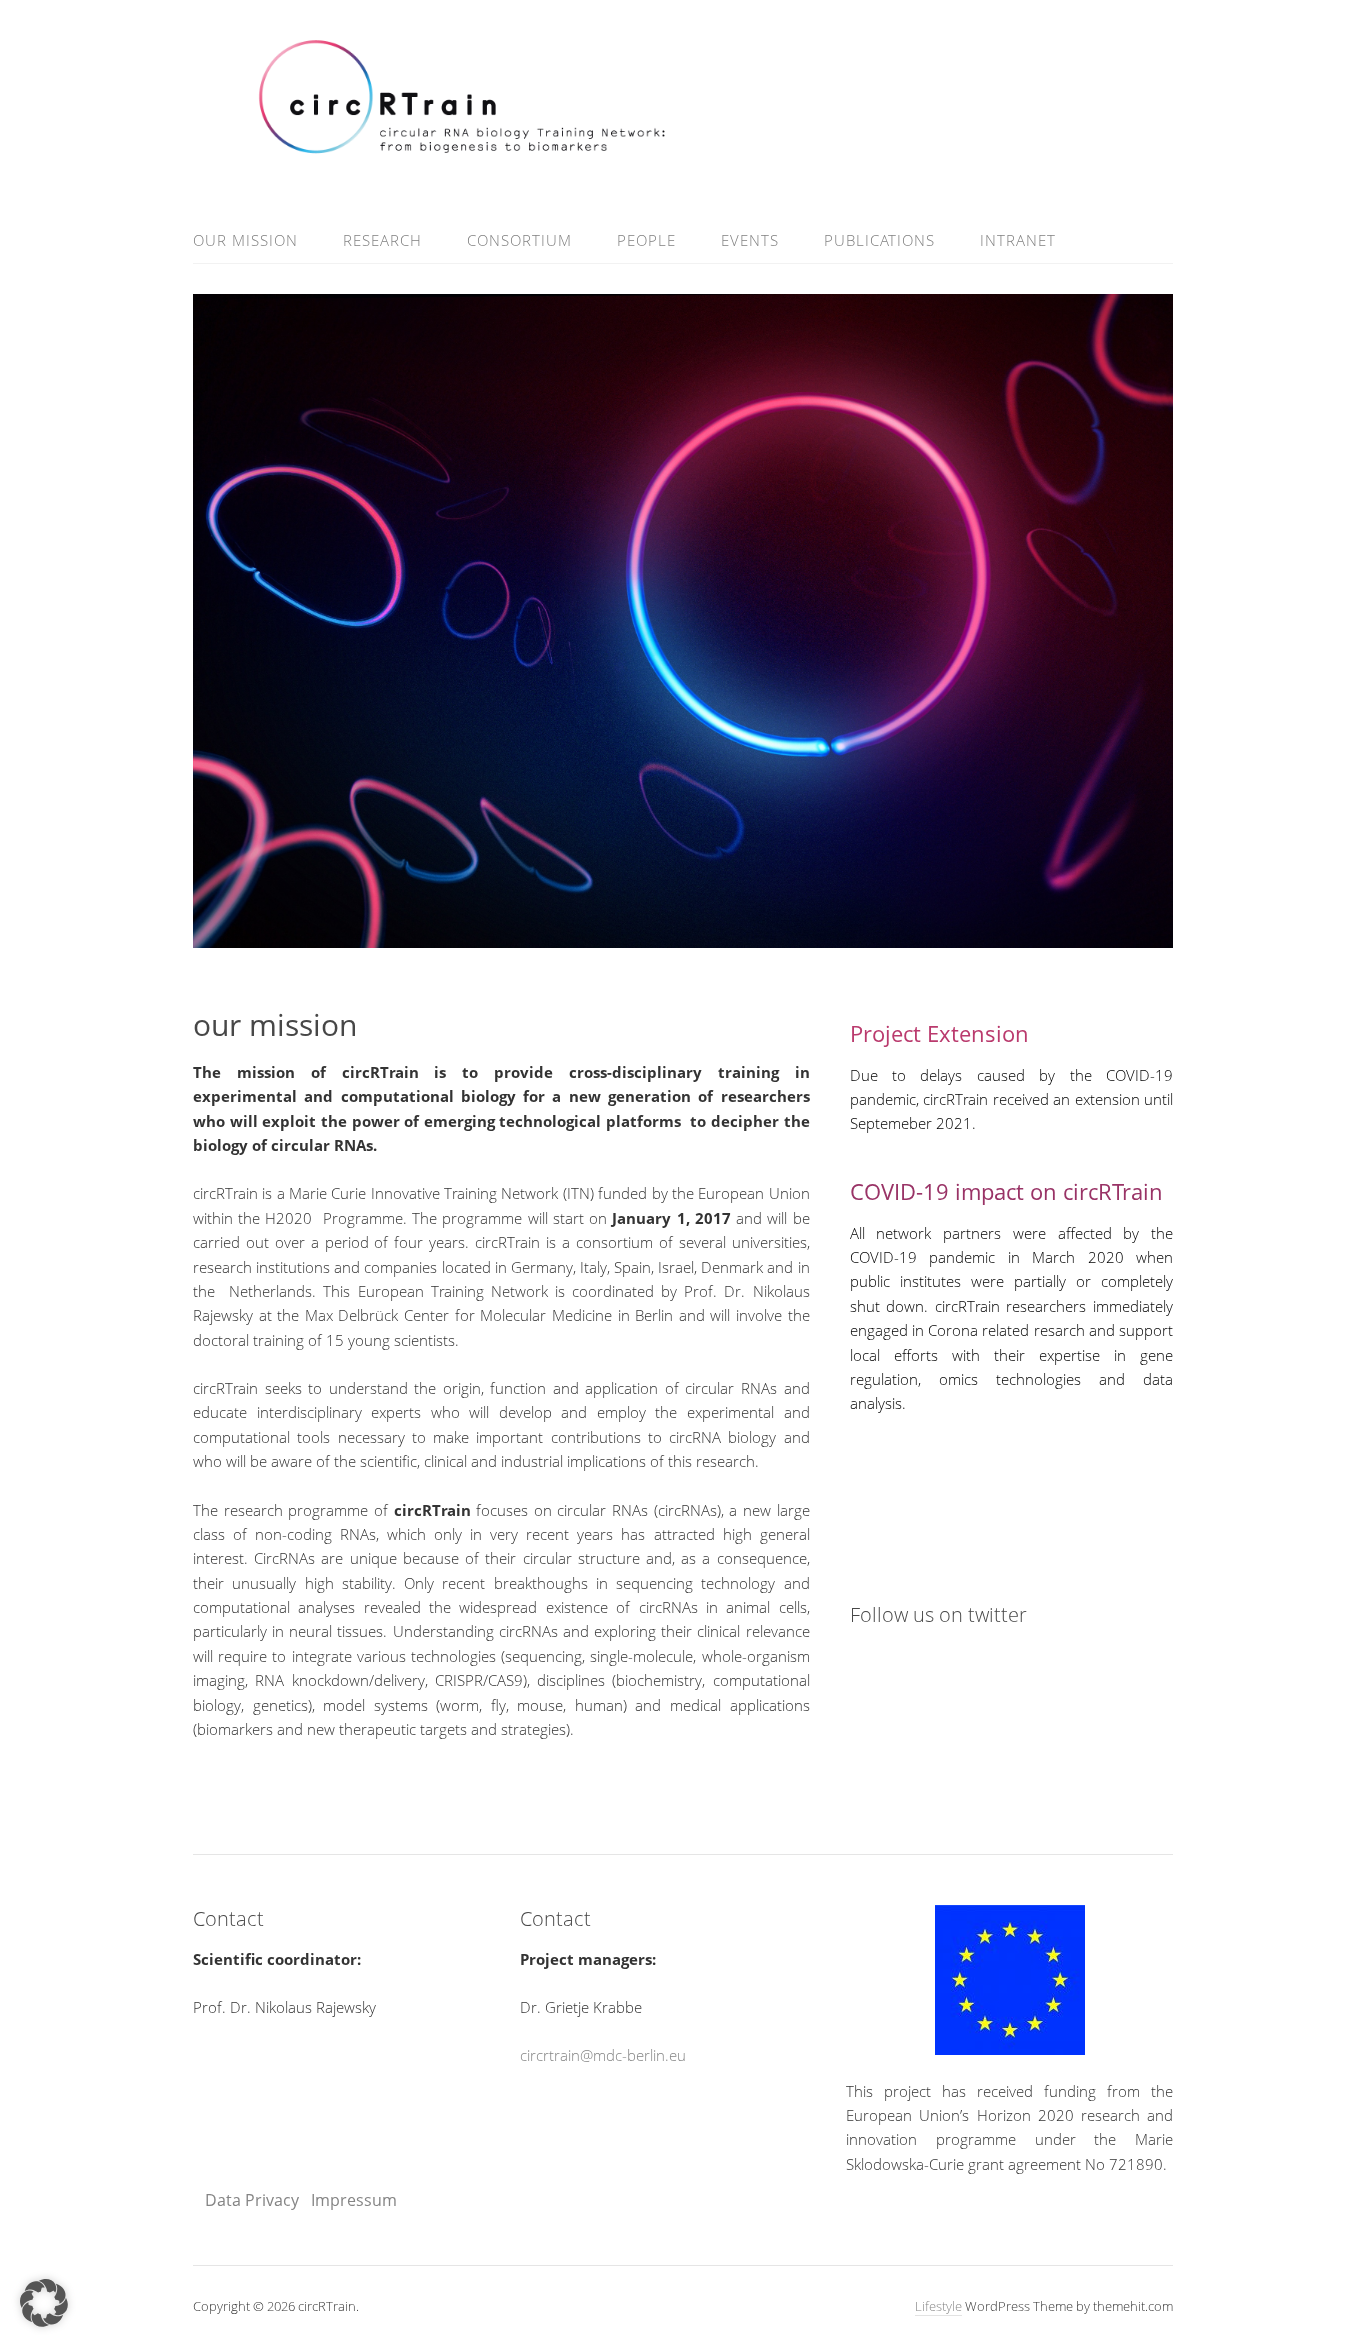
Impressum (352, 2200)
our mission (245, 240)
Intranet (1018, 240)
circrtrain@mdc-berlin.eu (603, 2055)
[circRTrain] (683, 147)
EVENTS (750, 240)
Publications (879, 240)
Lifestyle (938, 2306)
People (646, 240)
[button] (44, 2303)
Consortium (519, 240)
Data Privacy (252, 2200)
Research (382, 240)
